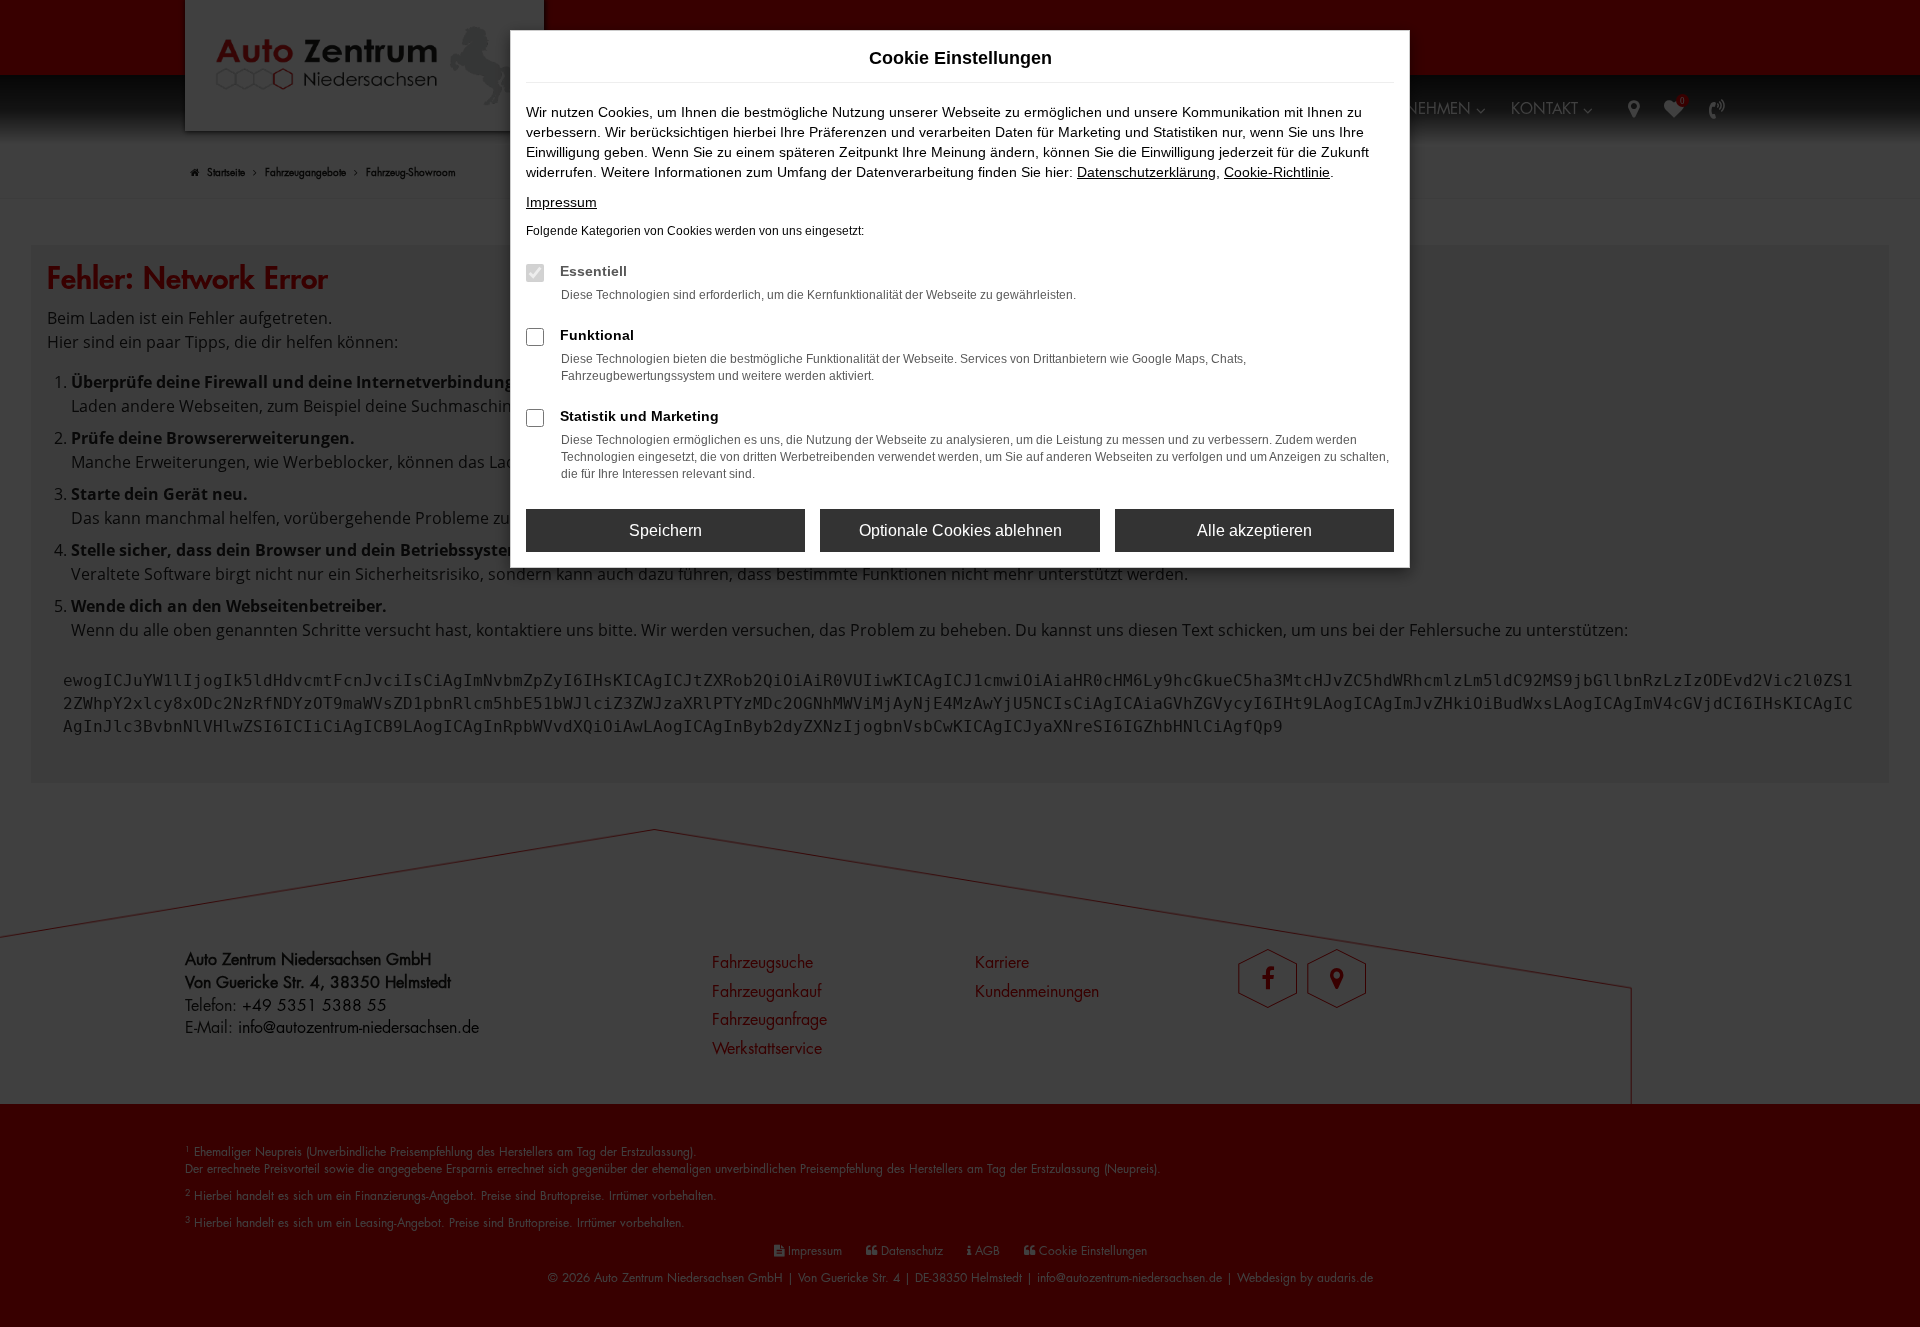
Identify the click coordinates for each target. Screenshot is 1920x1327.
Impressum (561, 202)
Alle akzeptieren (1254, 530)
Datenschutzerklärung (1146, 172)
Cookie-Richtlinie (1277, 172)
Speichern (665, 530)
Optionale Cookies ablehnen (960, 530)
